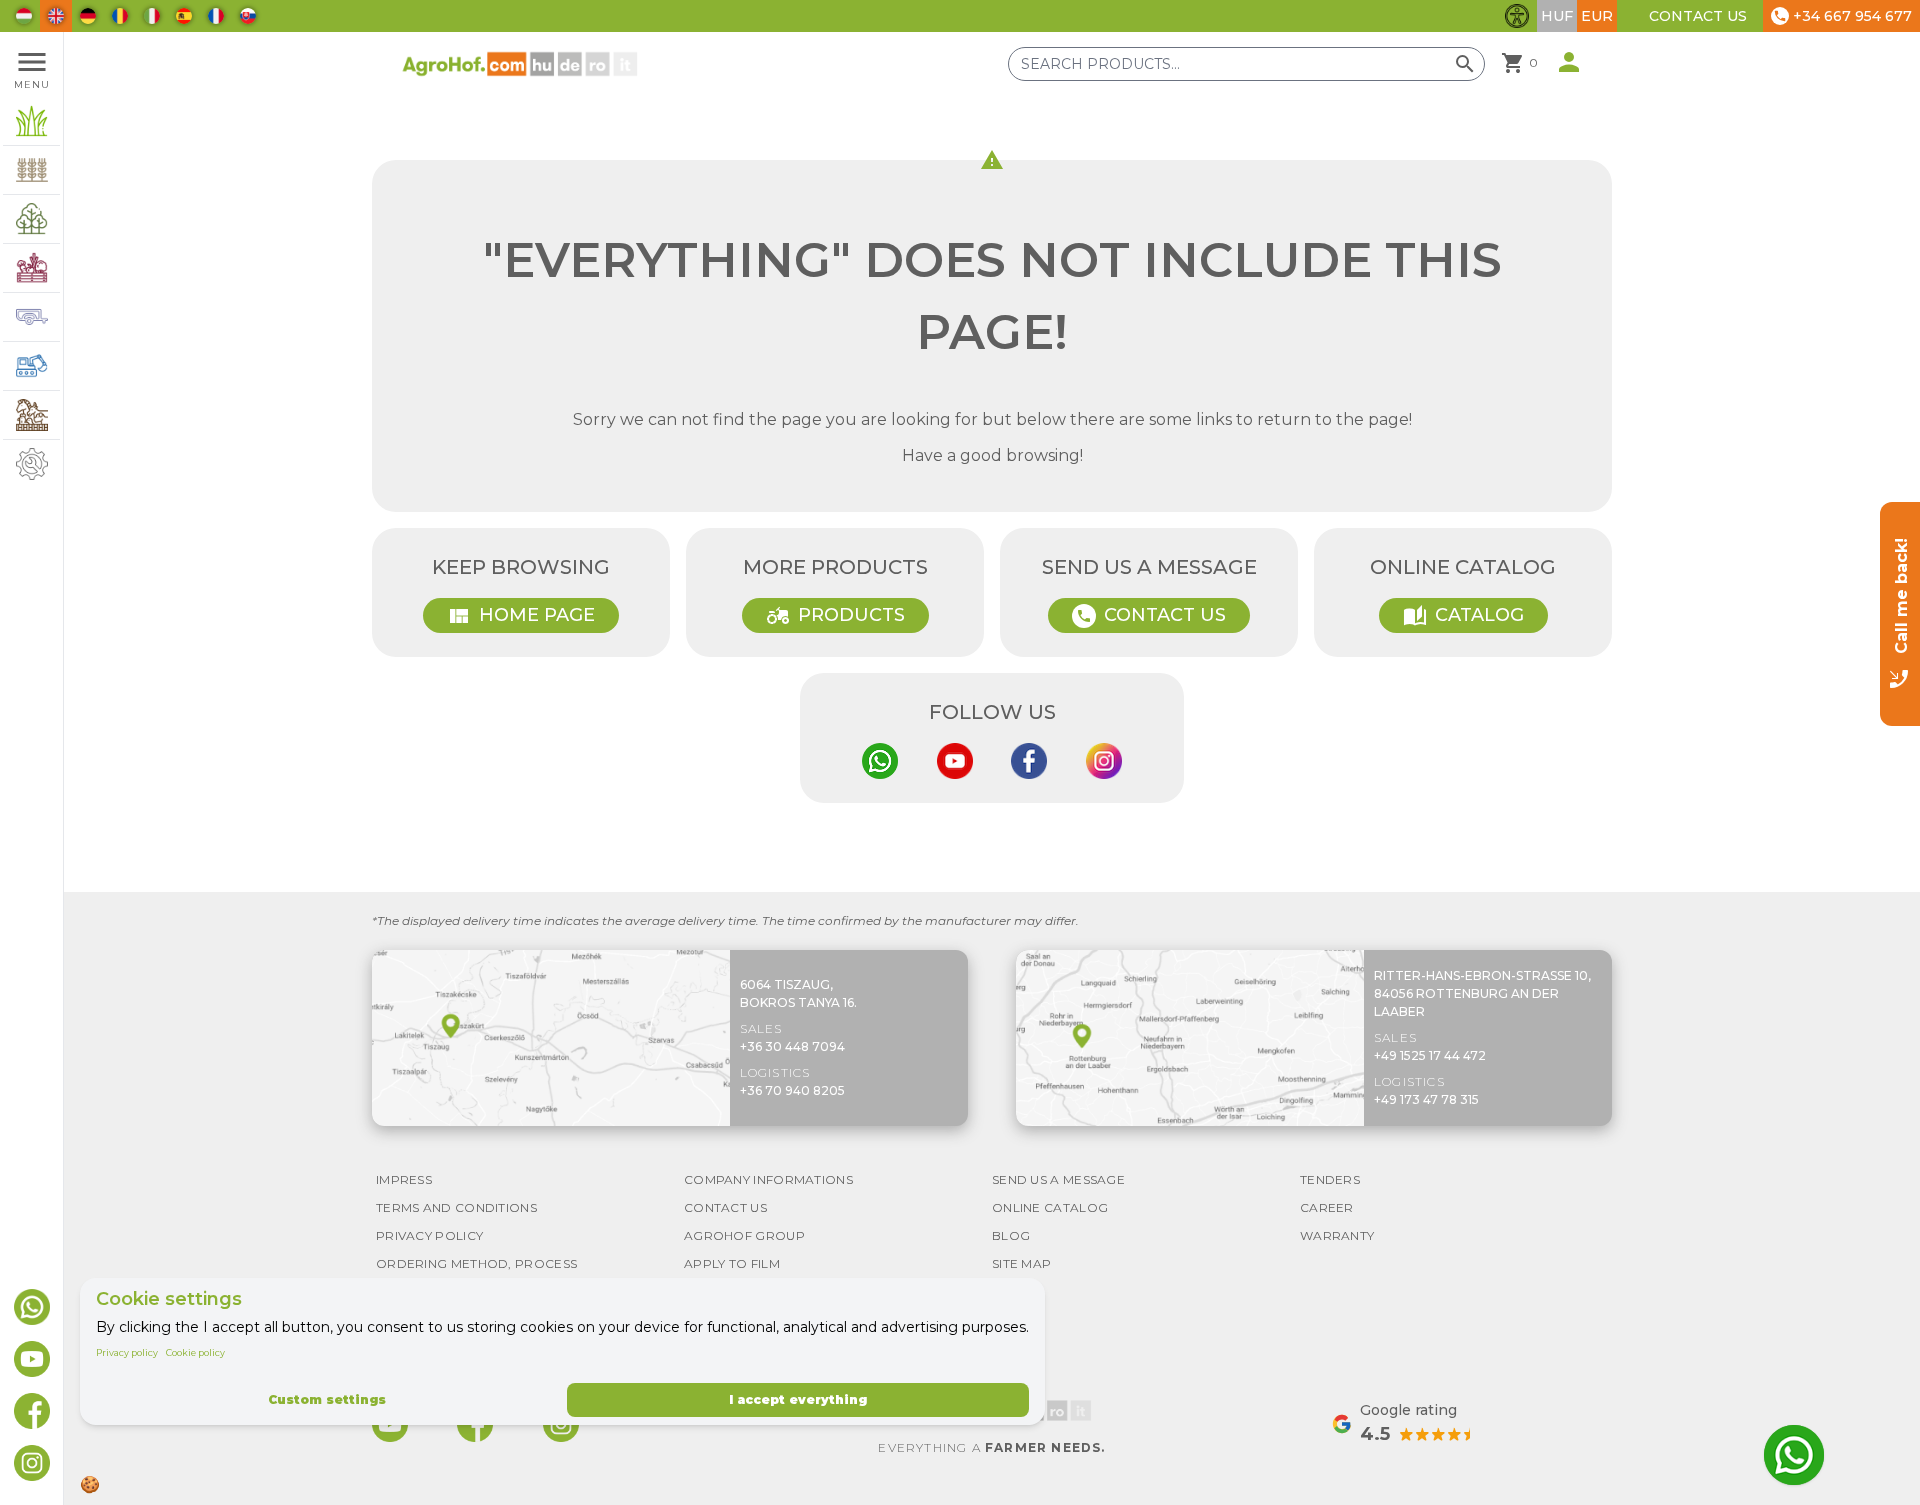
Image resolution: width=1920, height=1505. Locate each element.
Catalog (1463, 616)
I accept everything (798, 1399)
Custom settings (327, 1399)
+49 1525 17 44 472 (1430, 1055)
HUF (1557, 16)
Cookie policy (195, 1352)
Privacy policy (127, 1352)
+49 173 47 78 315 (1426, 1099)
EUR (1597, 16)
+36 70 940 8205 (792, 1090)
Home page (521, 616)
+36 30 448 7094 (792, 1046)
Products (835, 616)
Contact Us (1698, 16)
